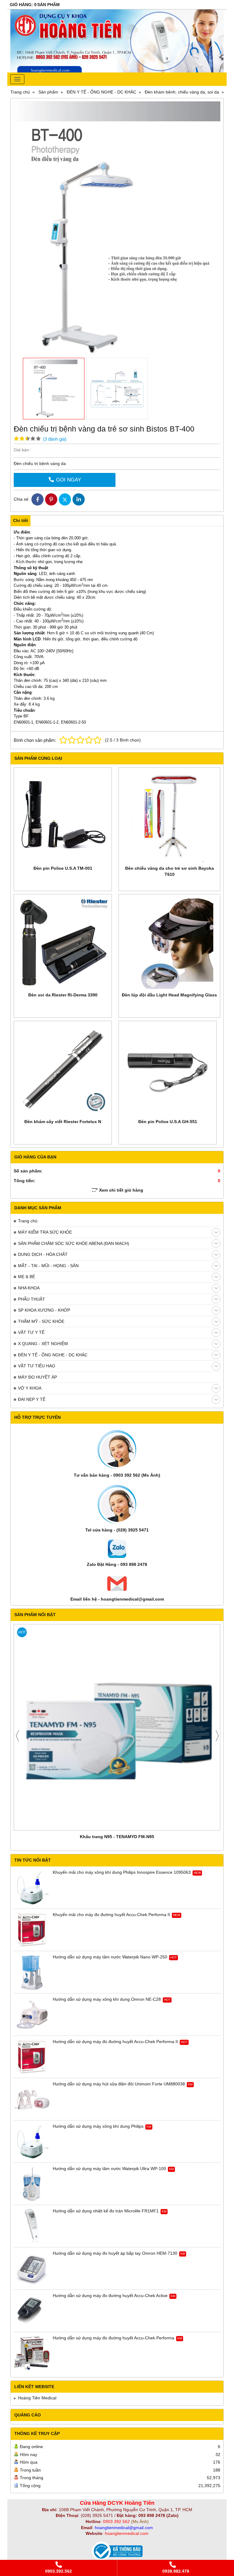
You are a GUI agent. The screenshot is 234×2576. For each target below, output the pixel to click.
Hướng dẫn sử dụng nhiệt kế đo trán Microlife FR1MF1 (106, 2211)
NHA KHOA (29, 1288)
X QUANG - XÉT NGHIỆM (43, 1344)
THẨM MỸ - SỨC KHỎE (41, 1321)
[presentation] (17, 1736)
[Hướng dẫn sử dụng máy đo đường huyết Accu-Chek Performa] (32, 2353)
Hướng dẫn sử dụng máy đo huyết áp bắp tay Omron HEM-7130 (115, 2253)
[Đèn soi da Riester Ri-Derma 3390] (63, 943)
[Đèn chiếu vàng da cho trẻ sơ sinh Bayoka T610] (169, 816)
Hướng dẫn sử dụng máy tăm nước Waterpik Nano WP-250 (110, 1957)
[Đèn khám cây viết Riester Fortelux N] (63, 1070)
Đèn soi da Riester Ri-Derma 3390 (63, 995)
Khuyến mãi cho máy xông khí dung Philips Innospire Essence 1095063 (122, 1872)
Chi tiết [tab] (21, 520)
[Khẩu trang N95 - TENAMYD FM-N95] (117, 1727)
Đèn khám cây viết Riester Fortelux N (63, 1122)
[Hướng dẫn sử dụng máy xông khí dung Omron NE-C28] (32, 2015)
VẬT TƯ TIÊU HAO (37, 1366)
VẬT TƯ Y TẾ (31, 1332)
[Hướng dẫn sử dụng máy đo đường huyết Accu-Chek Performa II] (32, 2057)
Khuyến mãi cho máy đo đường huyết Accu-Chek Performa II (111, 1915)
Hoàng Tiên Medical (37, 2398)
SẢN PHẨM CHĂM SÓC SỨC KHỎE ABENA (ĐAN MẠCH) (74, 1243)
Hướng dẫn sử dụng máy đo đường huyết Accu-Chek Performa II (115, 2042)
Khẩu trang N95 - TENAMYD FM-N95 (117, 1837)
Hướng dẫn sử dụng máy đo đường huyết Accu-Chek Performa (113, 2338)
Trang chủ (28, 1221)
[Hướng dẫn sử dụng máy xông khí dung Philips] (32, 2142)
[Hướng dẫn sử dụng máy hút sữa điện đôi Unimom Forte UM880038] (32, 2099)
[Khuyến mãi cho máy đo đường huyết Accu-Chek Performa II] (32, 1930)
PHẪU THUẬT (32, 1299)
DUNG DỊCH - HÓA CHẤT (43, 1254)
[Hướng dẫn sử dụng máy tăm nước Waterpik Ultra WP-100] (32, 2184)
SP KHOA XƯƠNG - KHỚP (44, 1310)
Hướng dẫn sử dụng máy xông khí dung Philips (98, 2126)
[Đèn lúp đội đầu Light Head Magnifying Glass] (169, 943)
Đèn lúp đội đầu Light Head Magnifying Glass (169, 995)
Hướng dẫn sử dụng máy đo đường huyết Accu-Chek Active (110, 2296)
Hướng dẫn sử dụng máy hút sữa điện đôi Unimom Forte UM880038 (119, 2084)
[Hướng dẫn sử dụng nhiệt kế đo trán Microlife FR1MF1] (32, 2226)
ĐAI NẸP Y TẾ (32, 1399)
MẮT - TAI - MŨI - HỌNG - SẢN (48, 1266)
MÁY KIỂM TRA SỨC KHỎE (45, 1232)
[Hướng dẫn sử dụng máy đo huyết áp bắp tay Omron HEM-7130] (32, 2269)
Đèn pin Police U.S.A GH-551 (168, 1122)
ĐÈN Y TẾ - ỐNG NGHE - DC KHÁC (53, 1355)
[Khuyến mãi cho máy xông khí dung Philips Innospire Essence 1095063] (32, 1888)
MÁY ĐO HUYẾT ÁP (37, 1377)
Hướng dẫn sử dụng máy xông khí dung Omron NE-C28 (107, 1999)
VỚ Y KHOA (30, 1388)
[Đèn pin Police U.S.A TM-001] (63, 816)
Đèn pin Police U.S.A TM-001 (63, 868)
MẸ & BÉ (27, 1277)
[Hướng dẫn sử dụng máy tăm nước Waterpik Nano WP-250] (32, 1972)
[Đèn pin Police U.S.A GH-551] (168, 1070)
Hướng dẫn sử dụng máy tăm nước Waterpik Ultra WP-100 (109, 2169)
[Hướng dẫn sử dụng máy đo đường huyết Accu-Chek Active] (32, 2311)
